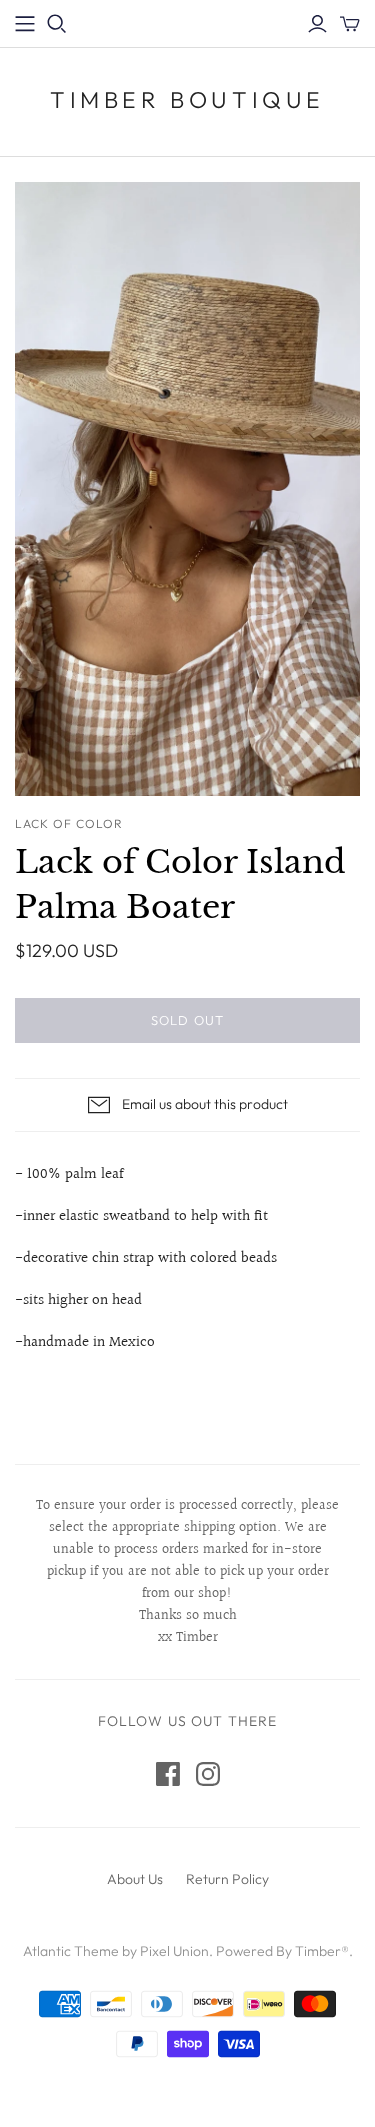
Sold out (187, 1020)
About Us (135, 1879)
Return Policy (227, 1879)
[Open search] (57, 24)
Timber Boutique (187, 99)
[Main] (25, 24)
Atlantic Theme (71, 1951)
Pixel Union (174, 1951)
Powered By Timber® (282, 1951)
